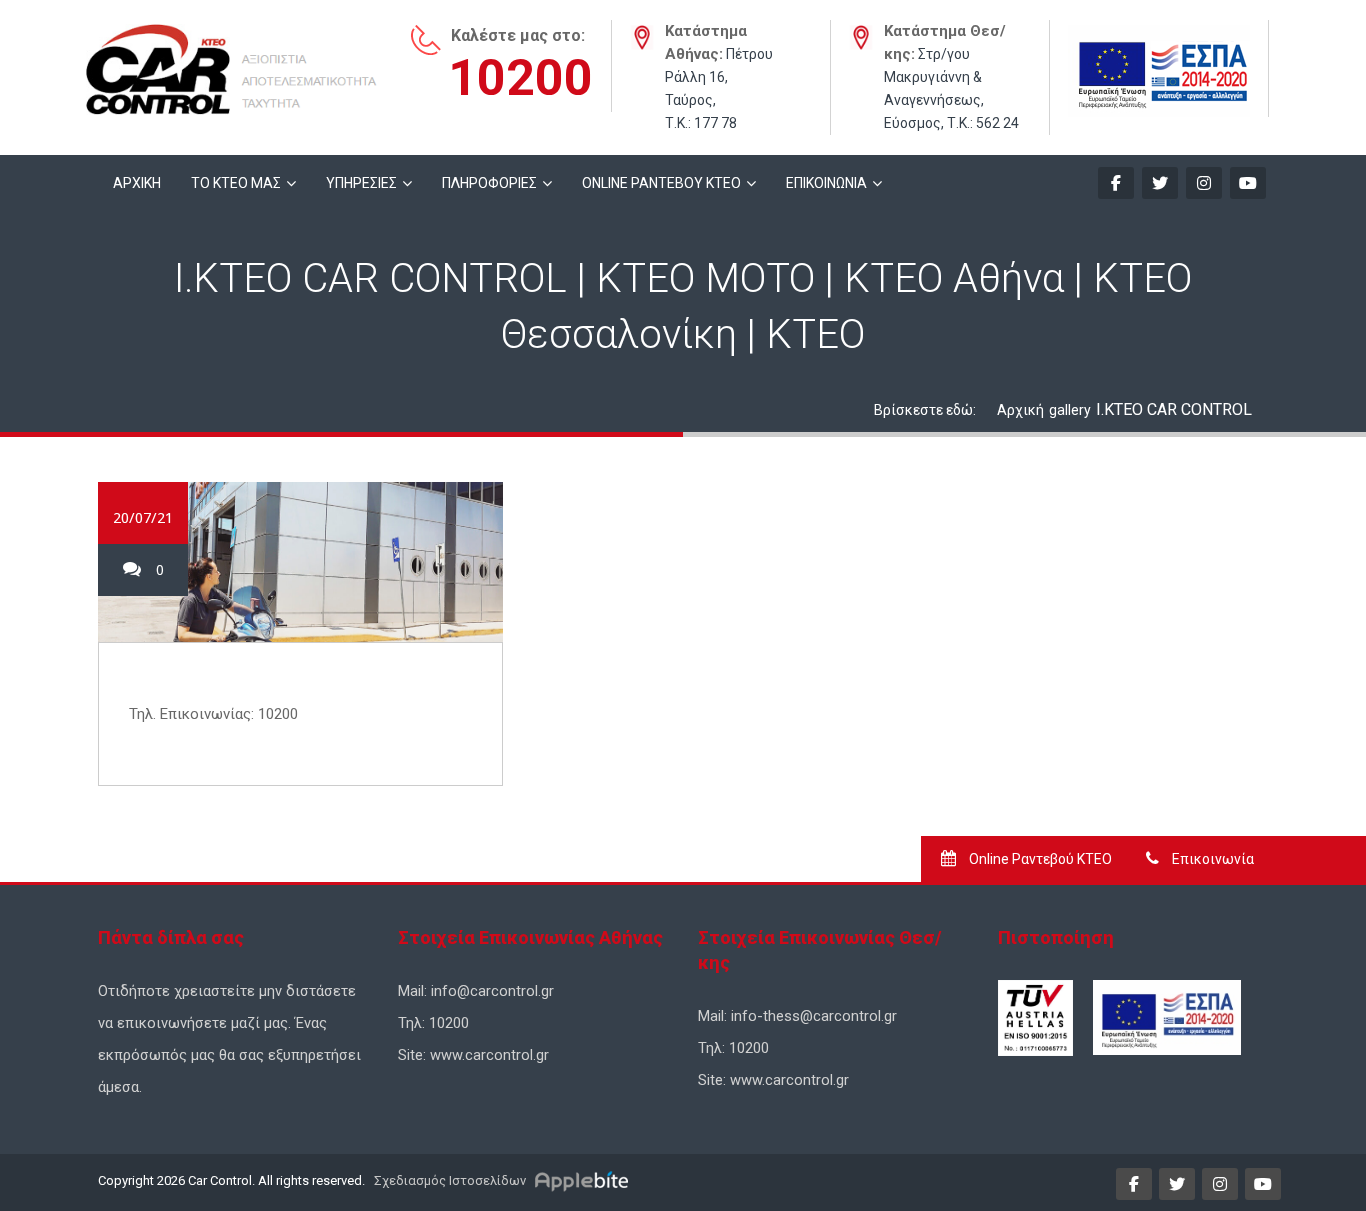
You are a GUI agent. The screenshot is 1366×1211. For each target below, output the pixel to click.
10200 (520, 78)
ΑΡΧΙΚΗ (137, 183)
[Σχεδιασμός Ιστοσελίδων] (584, 1180)
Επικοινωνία (1211, 859)
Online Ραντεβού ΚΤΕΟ (1039, 859)
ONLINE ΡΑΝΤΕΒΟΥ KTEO (661, 183)
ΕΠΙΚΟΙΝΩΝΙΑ (826, 183)
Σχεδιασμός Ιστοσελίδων (448, 1180)
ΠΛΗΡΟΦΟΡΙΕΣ (489, 183)
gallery (1070, 410)
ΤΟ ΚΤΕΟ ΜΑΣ (236, 183)
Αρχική (1020, 410)
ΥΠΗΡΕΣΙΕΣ (361, 183)
